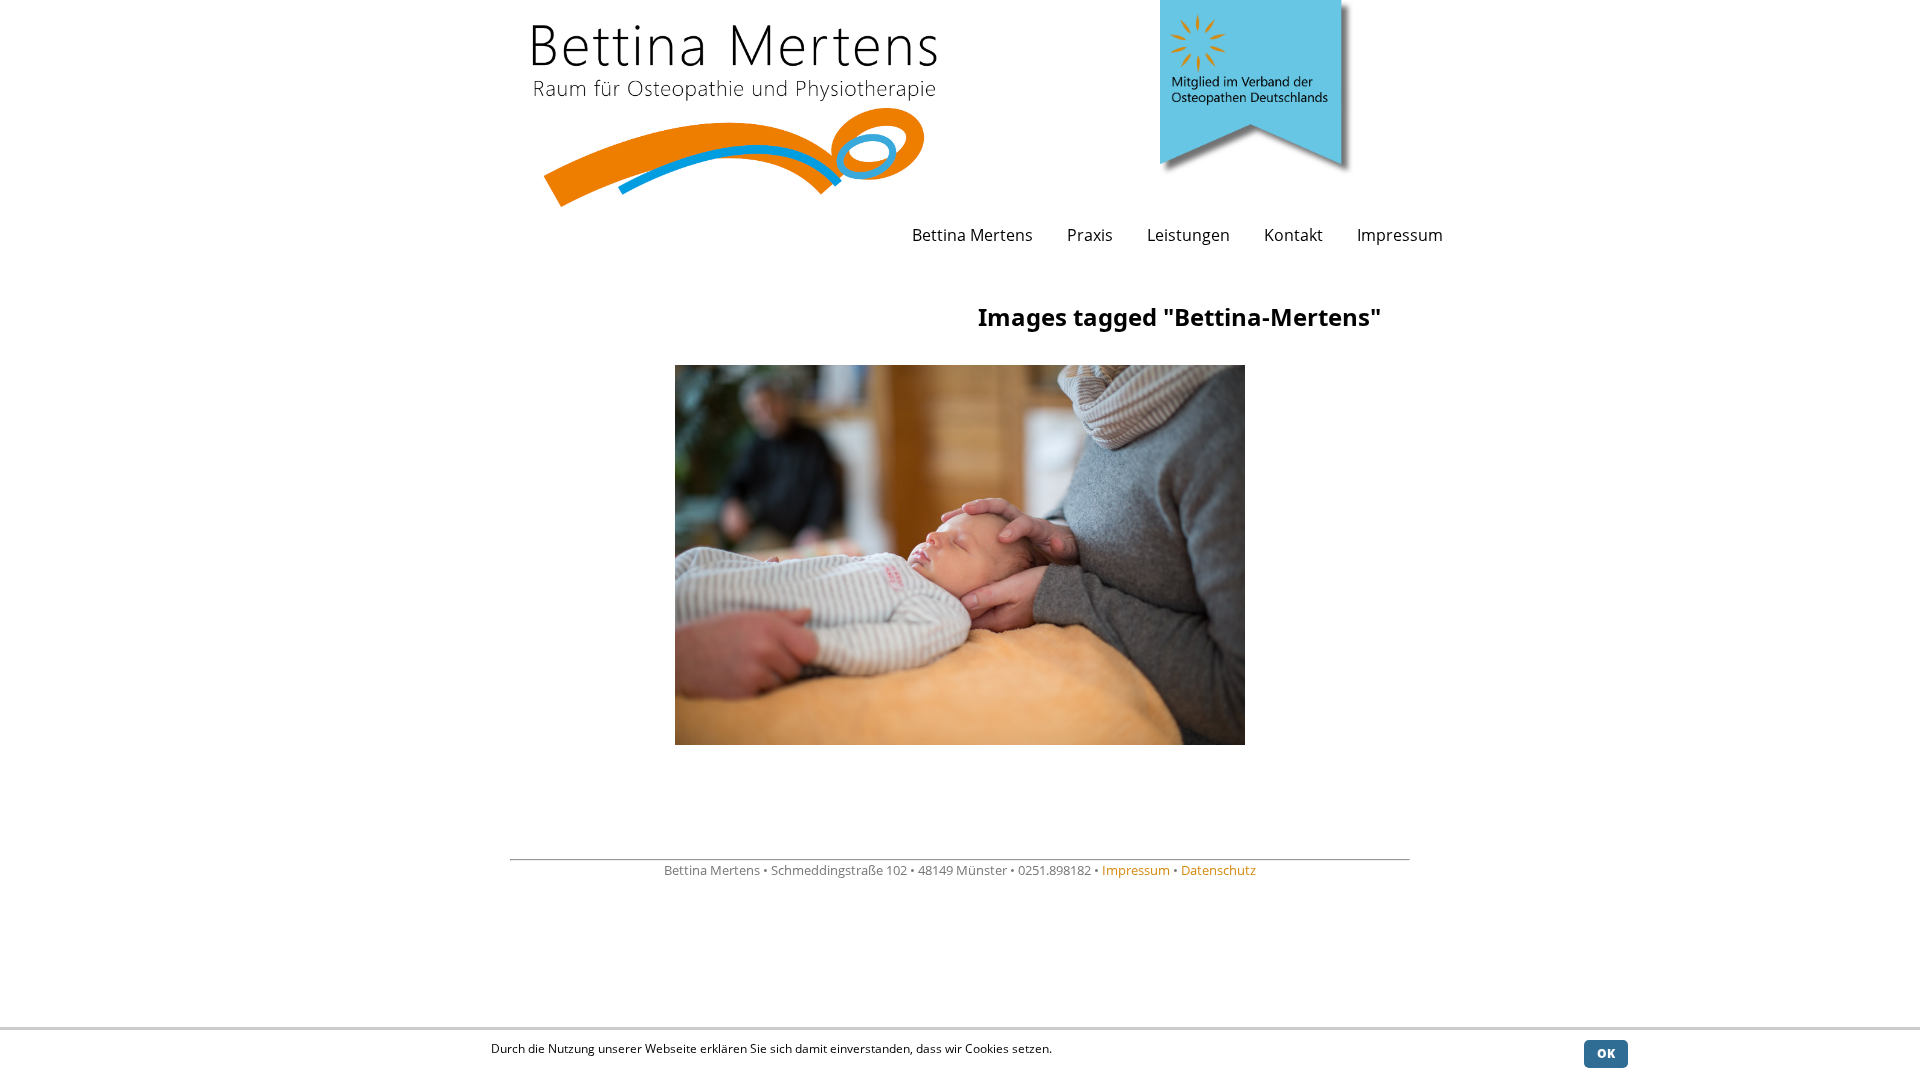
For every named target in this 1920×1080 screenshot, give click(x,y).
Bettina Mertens (972, 235)
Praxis (1090, 235)
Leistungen (1188, 235)
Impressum (1400, 235)
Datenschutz (1218, 870)
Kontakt (1293, 235)
